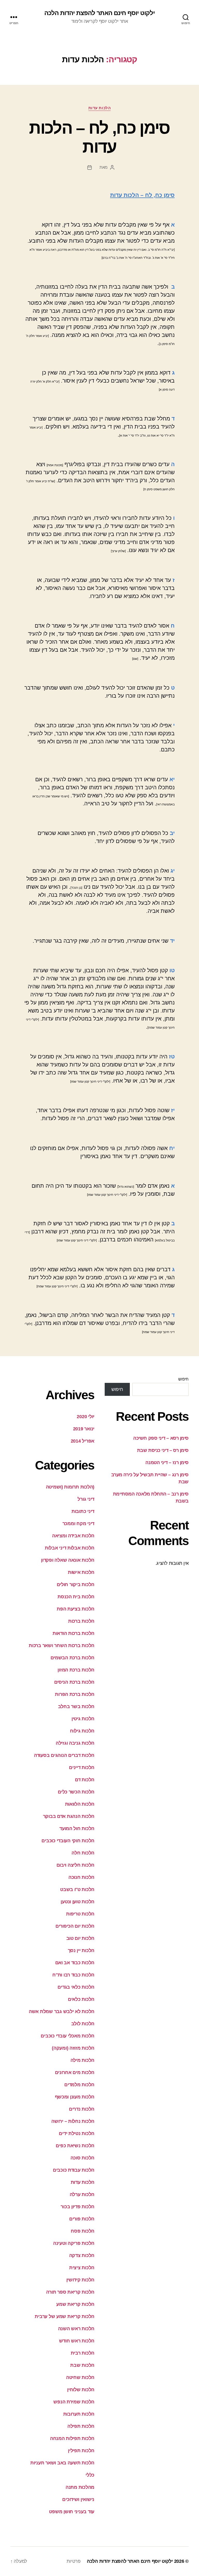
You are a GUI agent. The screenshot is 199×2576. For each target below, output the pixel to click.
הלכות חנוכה (81, 1877)
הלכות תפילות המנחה (72, 2438)
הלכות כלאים (81, 1999)
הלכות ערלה (82, 2194)
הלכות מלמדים (79, 2085)
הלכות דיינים (82, 1768)
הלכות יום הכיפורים (75, 1926)
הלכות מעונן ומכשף (75, 2097)
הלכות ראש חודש (77, 2341)
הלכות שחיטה (80, 2377)
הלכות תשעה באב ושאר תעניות (62, 2463)
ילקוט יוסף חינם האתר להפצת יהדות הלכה (99, 13)
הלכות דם (85, 1780)
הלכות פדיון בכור (77, 2207)
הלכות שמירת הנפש (74, 2402)
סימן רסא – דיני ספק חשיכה (161, 1438)
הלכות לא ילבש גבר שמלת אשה (62, 2011)
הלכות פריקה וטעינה (74, 2243)
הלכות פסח (83, 2231)
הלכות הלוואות (80, 1804)
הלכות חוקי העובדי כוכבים (68, 1841)
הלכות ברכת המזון (76, 1670)
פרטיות (73, 2561)
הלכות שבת (82, 2365)
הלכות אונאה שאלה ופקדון (68, 1560)
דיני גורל (86, 1499)
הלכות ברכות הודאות (73, 1633)
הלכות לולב (83, 2024)
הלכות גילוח (82, 1731)
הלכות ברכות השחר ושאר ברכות (62, 1646)
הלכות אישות (81, 1572)
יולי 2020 (86, 1417)
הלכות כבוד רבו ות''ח (73, 1975)
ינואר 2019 (84, 1429)
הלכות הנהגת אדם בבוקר (69, 1816)
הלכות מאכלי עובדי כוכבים (67, 2036)
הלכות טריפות (80, 1914)
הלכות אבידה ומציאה (73, 1536)
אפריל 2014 (83, 1441)
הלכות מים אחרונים (75, 2072)
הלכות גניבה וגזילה (75, 1743)
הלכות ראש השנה (76, 2329)
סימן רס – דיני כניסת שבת (163, 1450)
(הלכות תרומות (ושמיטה (70, 1487)
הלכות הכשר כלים (76, 1792)
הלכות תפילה (81, 2426)
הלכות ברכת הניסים (74, 1682)
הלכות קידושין (80, 2280)
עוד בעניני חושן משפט (72, 2512)
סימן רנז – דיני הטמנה (167, 1463)
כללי (90, 2475)
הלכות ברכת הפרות (75, 1694)
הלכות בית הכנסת (76, 1597)
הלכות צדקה (82, 2255)
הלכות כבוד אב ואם (75, 1963)
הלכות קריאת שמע (75, 2304)
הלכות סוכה (82, 2158)
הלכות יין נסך (81, 1950)
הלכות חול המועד (77, 1829)
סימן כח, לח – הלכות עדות (99, 137)
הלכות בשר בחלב (76, 1707)
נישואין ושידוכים (78, 2499)
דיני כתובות (83, 1511)
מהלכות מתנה (80, 2487)
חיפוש (183, 1379)
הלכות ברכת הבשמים (72, 1658)
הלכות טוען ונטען (77, 1902)
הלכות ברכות (81, 1621)
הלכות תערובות (79, 2414)
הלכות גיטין (83, 1719)
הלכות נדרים (82, 2109)
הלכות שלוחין (81, 2390)
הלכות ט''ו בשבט (77, 1889)
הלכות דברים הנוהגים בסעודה (64, 1755)
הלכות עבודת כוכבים (74, 2170)
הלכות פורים (82, 2219)
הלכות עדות (100, 108)
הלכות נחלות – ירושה (73, 2121)
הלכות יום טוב (80, 1938)
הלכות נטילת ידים (77, 2133)
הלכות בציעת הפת (76, 1609)
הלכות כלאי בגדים (76, 1987)
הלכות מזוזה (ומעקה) (73, 2048)
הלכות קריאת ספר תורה (70, 2292)
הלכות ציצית (82, 2268)
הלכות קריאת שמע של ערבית (65, 2316)
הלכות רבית (83, 2353)
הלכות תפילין (81, 2451)
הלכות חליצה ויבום (75, 1865)
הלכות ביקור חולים (76, 1585)
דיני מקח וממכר (78, 1524)
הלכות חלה (83, 1853)
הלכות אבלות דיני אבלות (70, 1548)
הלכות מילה (82, 2060)
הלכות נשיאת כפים (75, 2146)
